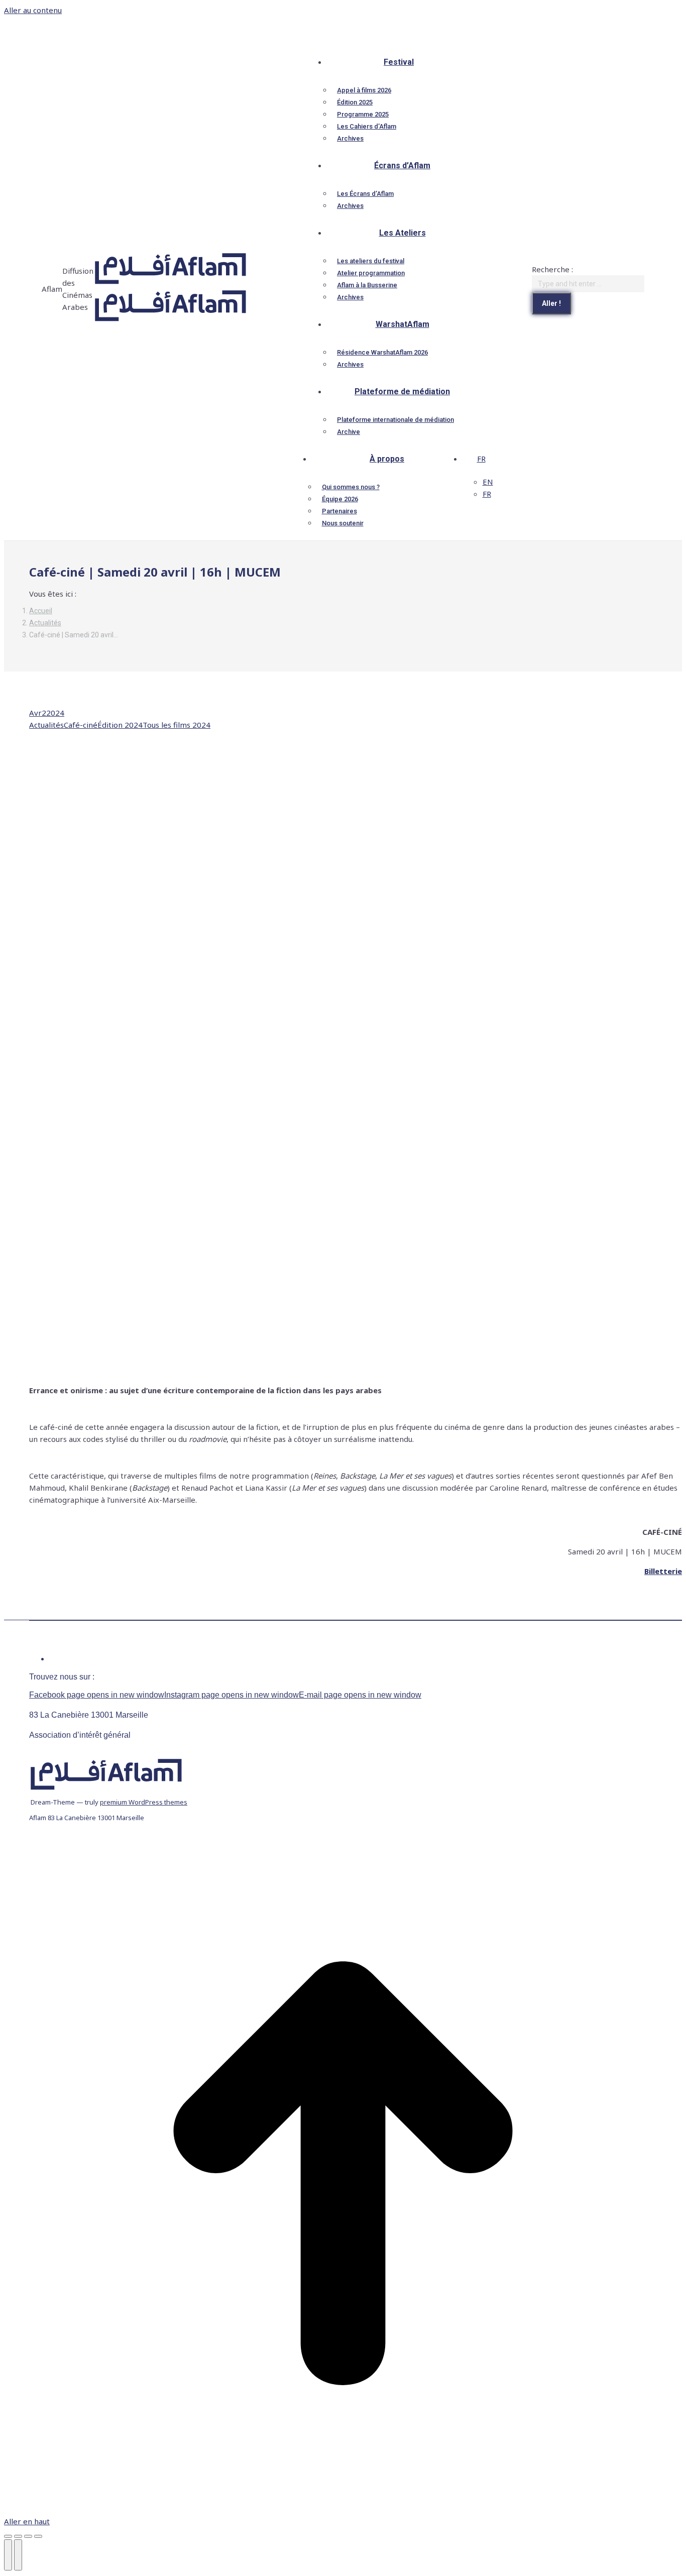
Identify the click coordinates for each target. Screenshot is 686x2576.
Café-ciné (81, 725)
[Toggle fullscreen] (28, 2536)
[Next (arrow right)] (18, 2555)
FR (481, 459)
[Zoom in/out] (38, 2536)
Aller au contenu (33, 10)
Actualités (46, 725)
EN (488, 482)
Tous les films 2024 (177, 725)
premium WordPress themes (144, 1802)
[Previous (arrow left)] (8, 2555)
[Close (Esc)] (8, 2536)
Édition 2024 (120, 725)
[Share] (18, 2536)
